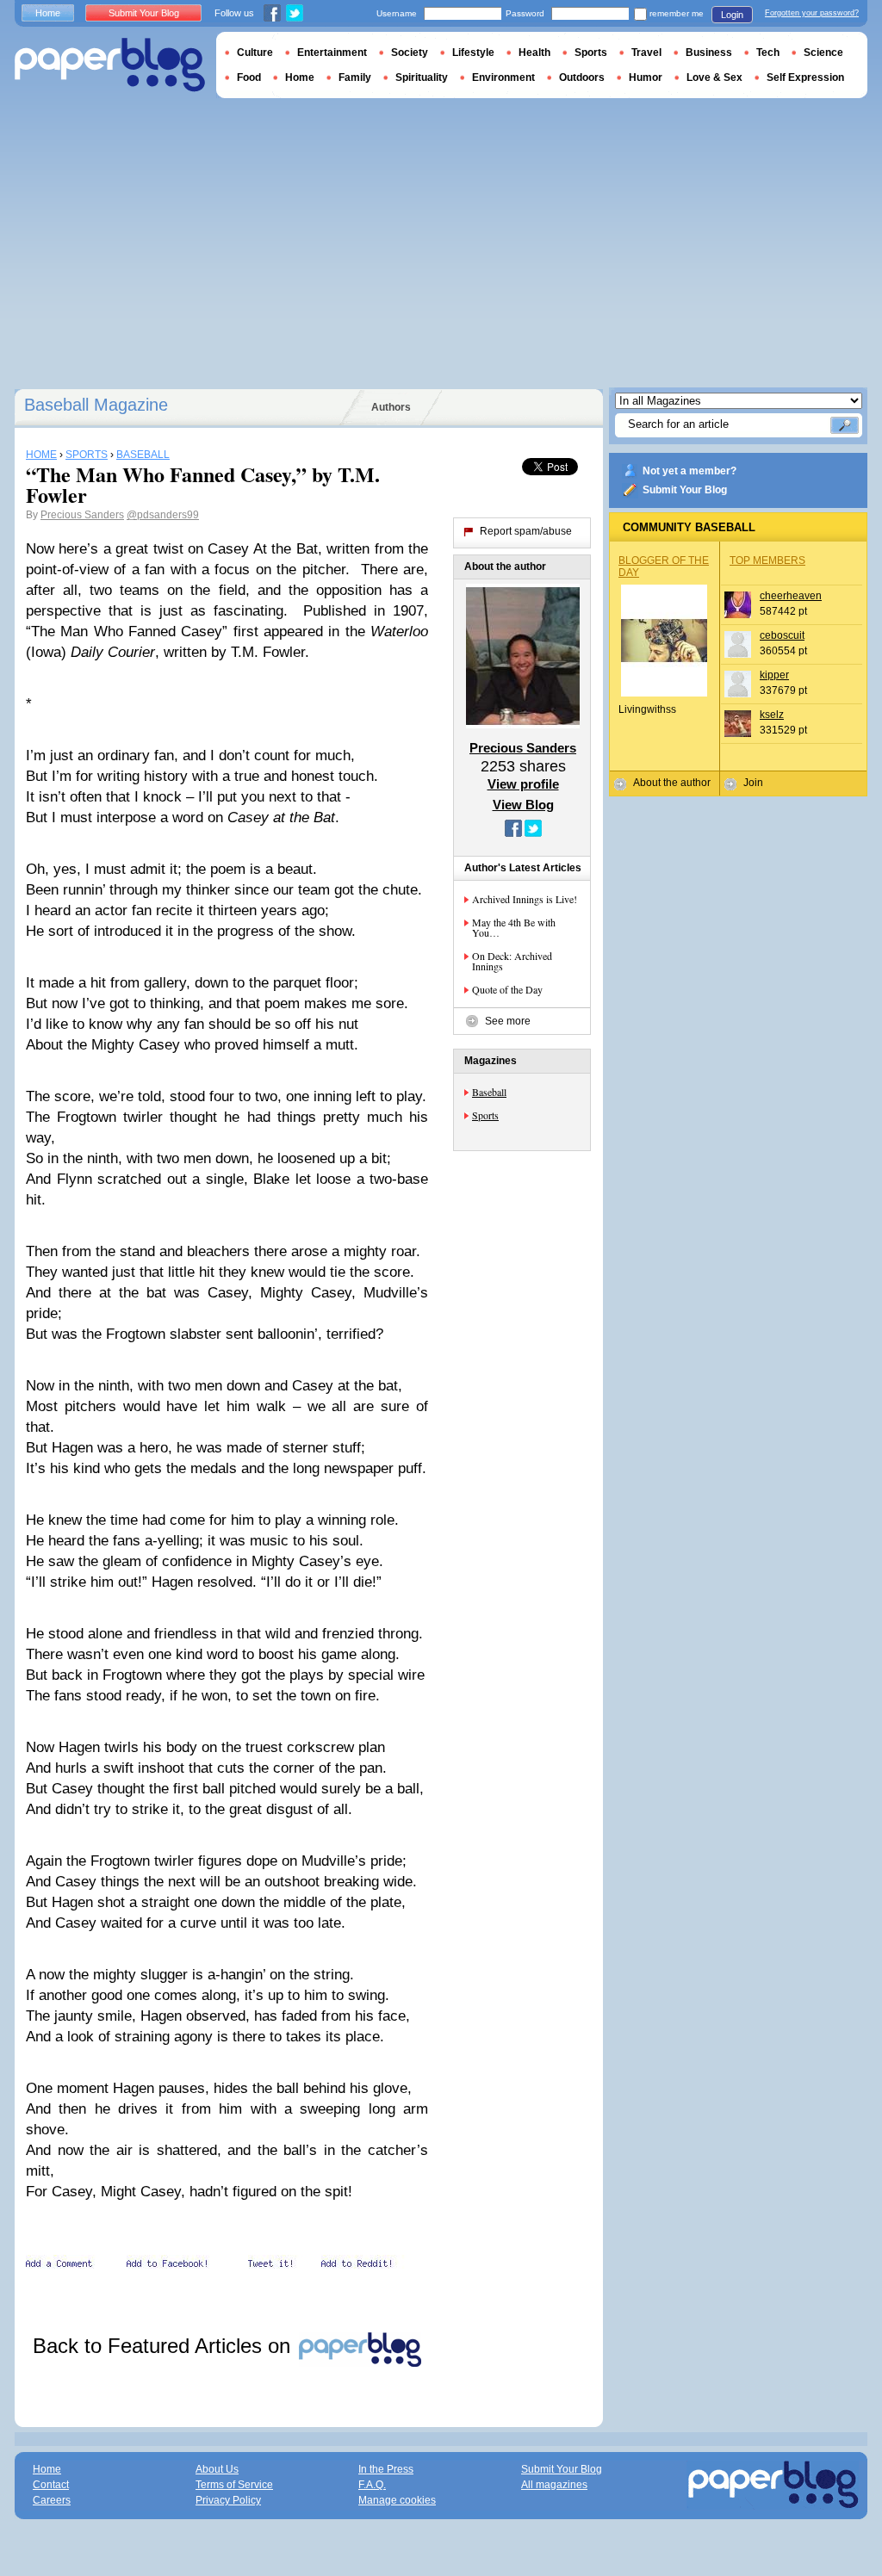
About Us (217, 2469)
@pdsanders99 (163, 515)
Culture (255, 53)
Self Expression (805, 77)
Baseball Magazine (96, 405)
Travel (646, 53)
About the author (672, 783)
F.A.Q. (372, 2485)
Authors (391, 407)
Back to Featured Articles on (165, 2346)
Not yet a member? (689, 471)
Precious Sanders (82, 515)
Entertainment (332, 53)
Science (823, 53)
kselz (772, 715)
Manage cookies (397, 2500)
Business (709, 53)
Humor (646, 77)
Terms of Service (234, 2485)
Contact (51, 2485)
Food (249, 77)
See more (508, 1021)
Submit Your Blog (685, 490)
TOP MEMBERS (767, 560)
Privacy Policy (228, 2500)
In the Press (386, 2469)
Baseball (489, 1092)
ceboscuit (782, 635)
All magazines (554, 2485)
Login (732, 15)
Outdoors (582, 77)
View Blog (523, 805)
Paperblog (110, 65)
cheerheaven (791, 596)
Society (410, 53)
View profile (523, 784)
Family (355, 77)
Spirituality (422, 77)
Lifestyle (473, 53)
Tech (768, 53)
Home (48, 13)
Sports (485, 1115)
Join (753, 783)
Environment (503, 77)
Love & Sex (714, 77)
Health (534, 53)
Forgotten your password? (812, 13)
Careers (52, 2500)
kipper (774, 675)
